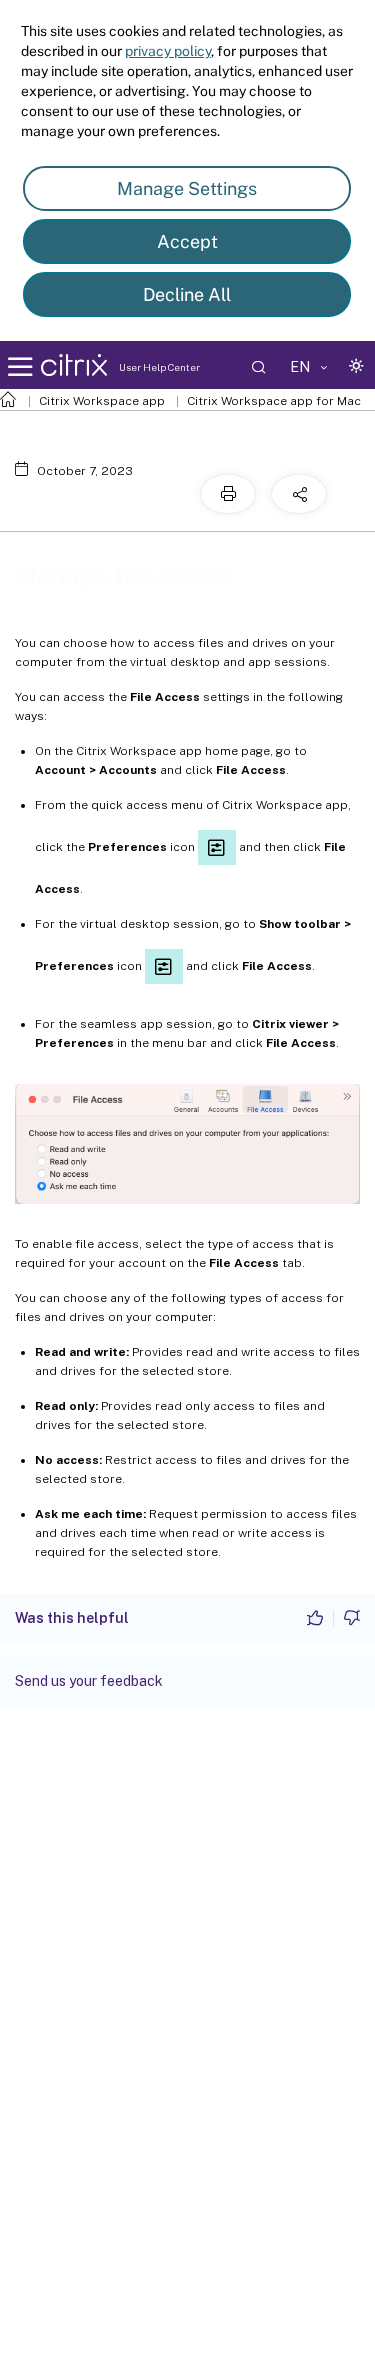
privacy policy (168, 51)
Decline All (187, 294)
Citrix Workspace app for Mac (274, 401)
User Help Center (159, 367)
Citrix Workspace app (102, 401)
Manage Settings (187, 188)
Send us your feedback (89, 1681)
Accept (187, 241)
